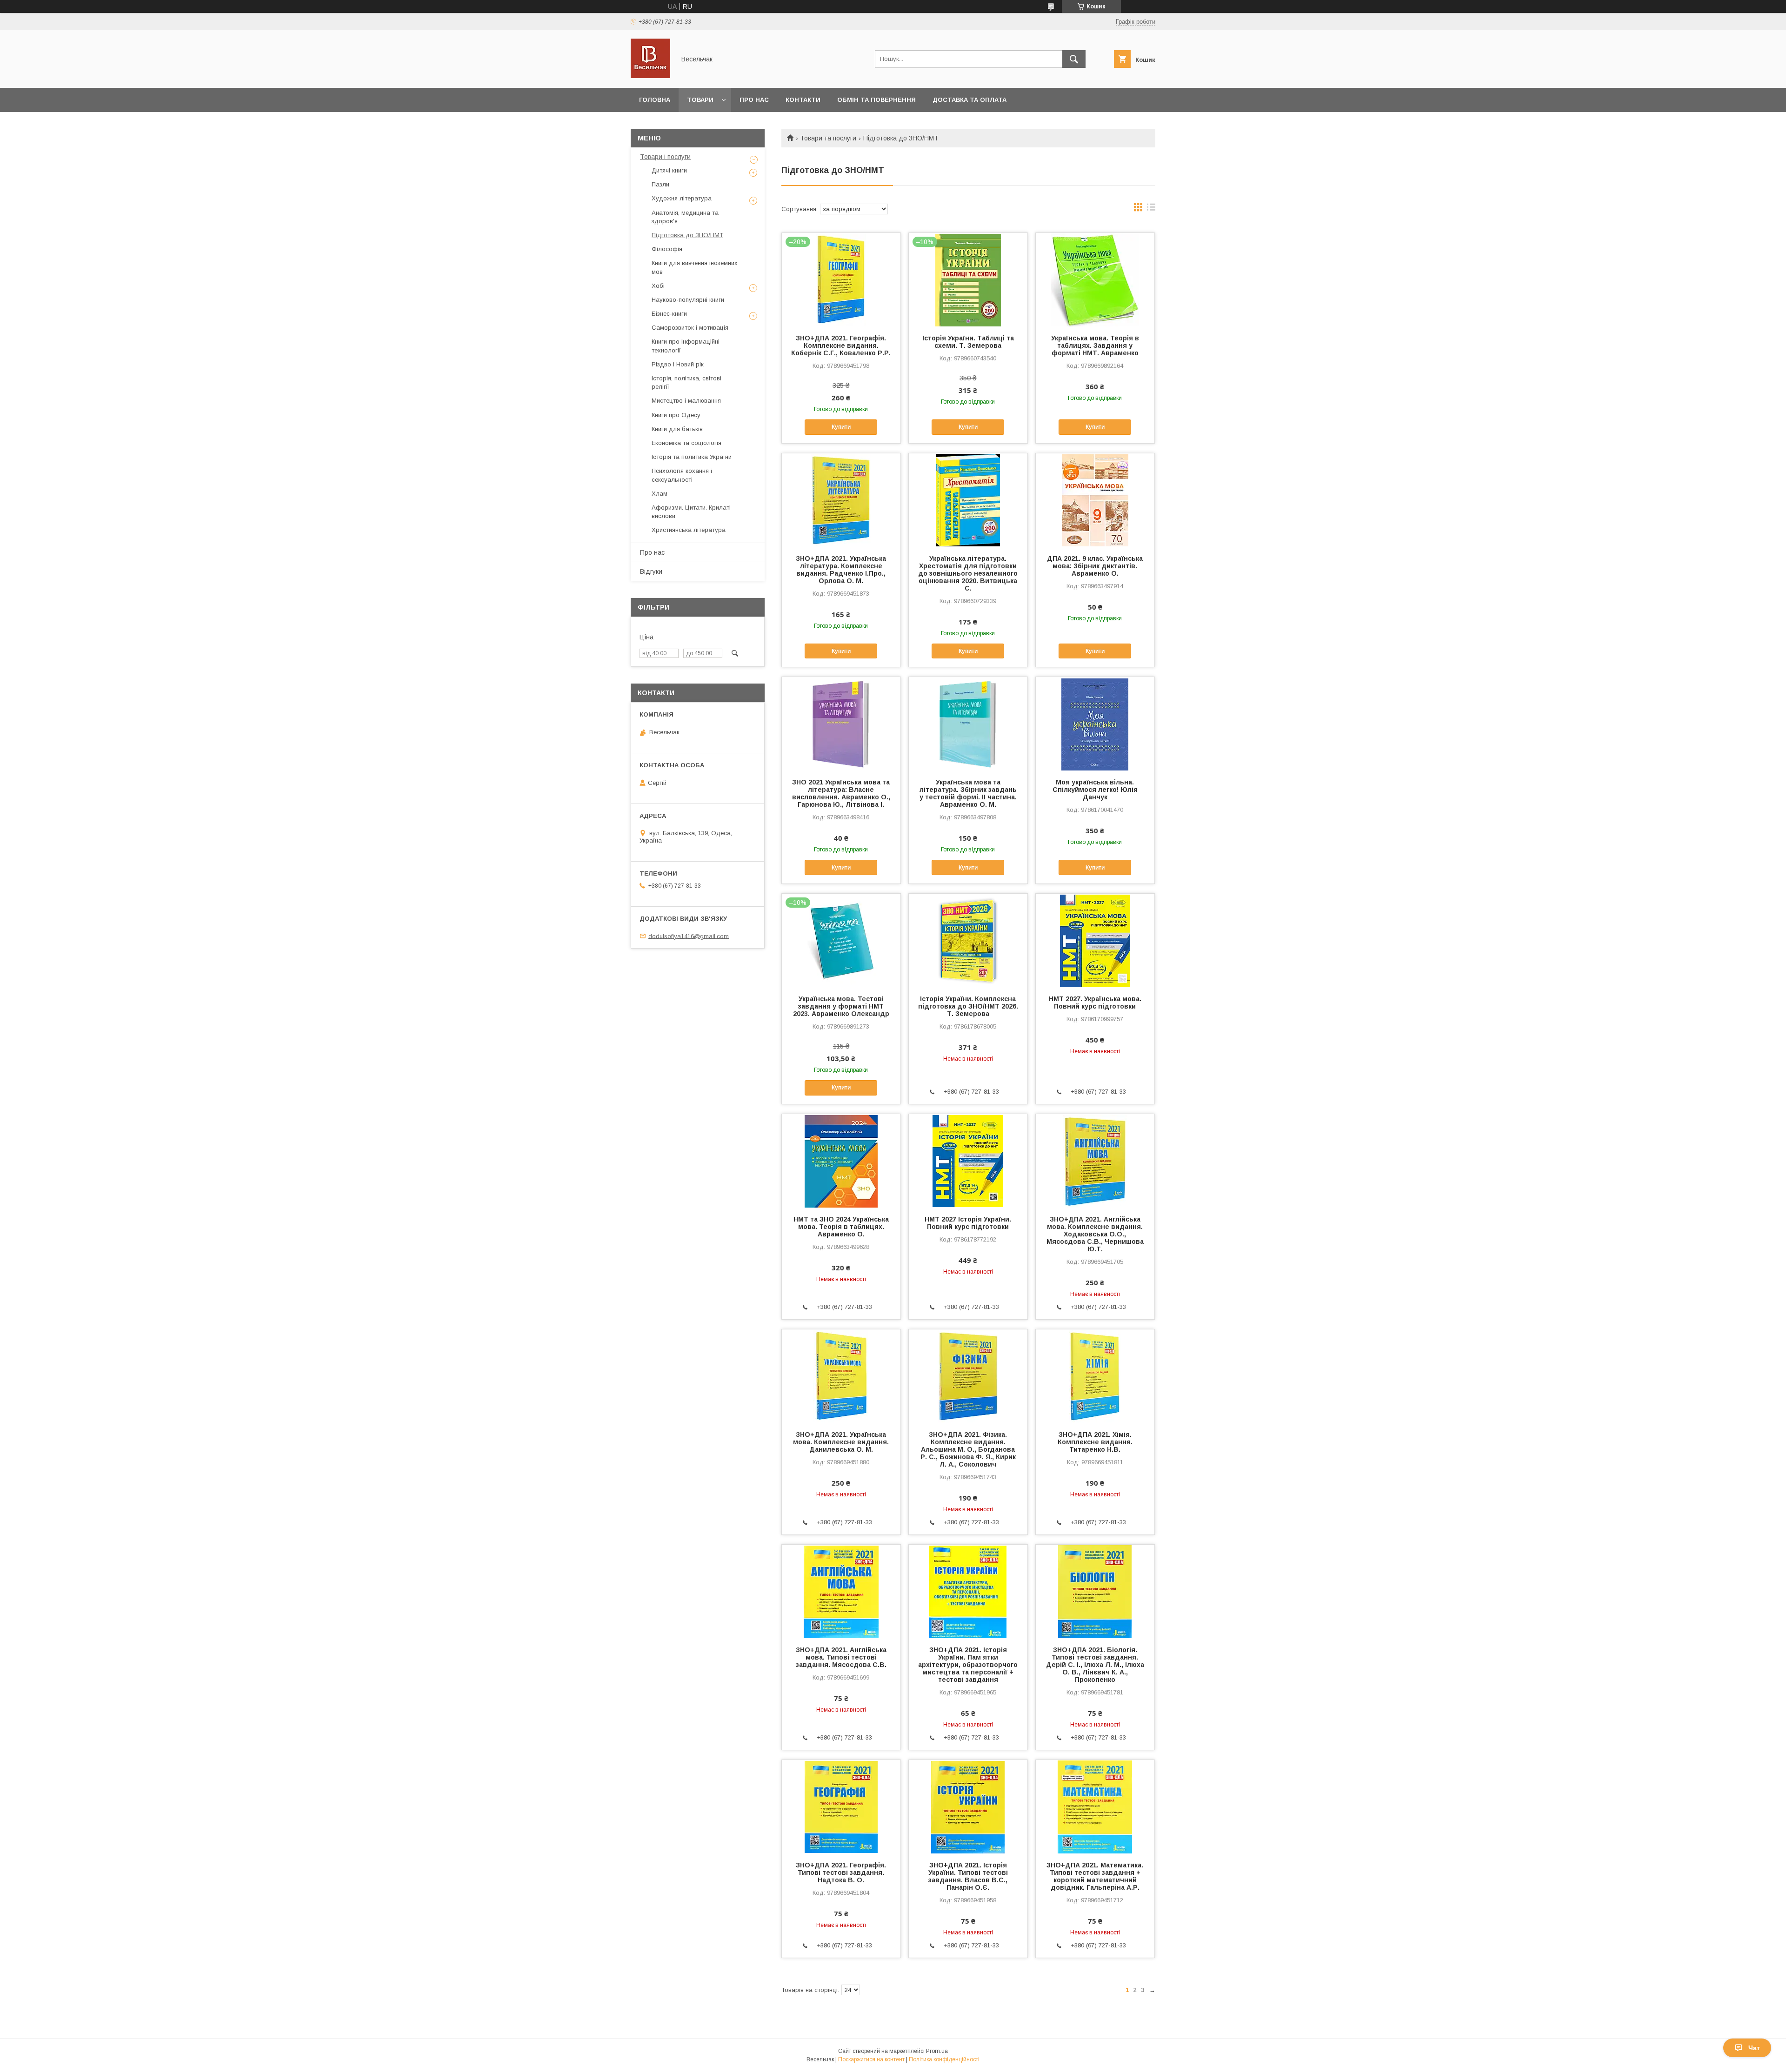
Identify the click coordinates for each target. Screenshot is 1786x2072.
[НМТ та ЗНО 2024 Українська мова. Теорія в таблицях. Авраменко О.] (841, 1161)
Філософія (667, 249)
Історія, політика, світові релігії (686, 382)
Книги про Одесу (676, 415)
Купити (841, 427)
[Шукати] (1074, 59)
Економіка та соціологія (686, 443)
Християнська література (689, 530)
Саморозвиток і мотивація (690, 328)
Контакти (803, 100)
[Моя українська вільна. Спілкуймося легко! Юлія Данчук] (1095, 724)
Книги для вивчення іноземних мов (695, 267)
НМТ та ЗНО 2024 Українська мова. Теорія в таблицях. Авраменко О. (841, 1227)
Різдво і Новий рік (678, 364)
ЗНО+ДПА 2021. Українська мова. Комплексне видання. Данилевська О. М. (841, 1442)
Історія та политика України (692, 457)
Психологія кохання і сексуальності (682, 475)
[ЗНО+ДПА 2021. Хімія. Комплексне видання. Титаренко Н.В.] (1095, 1376)
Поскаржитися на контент (871, 2059)
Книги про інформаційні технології (686, 346)
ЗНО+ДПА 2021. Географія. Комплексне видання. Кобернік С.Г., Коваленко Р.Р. (841, 345)
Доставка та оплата (970, 100)
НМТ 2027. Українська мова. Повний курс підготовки (1095, 1003)
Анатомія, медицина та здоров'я (685, 217)
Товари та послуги (828, 138)
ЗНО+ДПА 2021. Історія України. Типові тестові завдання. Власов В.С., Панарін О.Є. (968, 1876)
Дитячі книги (669, 170)
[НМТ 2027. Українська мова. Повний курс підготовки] (1095, 940)
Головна (655, 100)
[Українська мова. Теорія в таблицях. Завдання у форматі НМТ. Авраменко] (1095, 279)
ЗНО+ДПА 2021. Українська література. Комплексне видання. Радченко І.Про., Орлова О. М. (841, 570)
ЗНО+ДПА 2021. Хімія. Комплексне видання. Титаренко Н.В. (1095, 1442)
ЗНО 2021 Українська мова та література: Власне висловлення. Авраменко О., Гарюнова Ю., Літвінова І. (841, 793)
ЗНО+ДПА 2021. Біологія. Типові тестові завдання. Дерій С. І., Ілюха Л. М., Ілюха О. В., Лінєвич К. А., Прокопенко (1095, 1665)
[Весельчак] (650, 76)
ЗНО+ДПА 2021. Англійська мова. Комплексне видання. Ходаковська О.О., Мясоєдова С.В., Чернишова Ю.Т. (1095, 1234)
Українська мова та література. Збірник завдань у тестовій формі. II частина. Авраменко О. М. (968, 793)
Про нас (754, 100)
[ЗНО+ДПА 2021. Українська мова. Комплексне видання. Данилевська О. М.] (841, 1376)
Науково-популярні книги (688, 300)
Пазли (660, 184)
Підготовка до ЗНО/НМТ (687, 235)
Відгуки (651, 571)
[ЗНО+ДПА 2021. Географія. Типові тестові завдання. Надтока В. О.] (841, 1806)
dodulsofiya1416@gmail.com (689, 936)
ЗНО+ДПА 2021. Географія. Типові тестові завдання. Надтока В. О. (841, 1873)
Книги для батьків (677, 429)
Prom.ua (937, 2051)
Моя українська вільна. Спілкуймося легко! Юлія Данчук (1095, 790)
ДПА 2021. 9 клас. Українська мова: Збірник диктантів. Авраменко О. (1095, 566)
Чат (1754, 2048)
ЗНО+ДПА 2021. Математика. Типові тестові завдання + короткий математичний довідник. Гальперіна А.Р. (1095, 1876)
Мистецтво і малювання (686, 401)
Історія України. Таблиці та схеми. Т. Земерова (968, 342)
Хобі (658, 286)
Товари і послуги (665, 157)
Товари (700, 100)
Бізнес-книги (669, 314)
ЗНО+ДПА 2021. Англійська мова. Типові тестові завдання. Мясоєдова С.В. (841, 1657)
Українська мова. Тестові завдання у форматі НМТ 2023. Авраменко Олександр (841, 1006)
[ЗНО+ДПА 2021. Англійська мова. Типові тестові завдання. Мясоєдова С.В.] (841, 1591)
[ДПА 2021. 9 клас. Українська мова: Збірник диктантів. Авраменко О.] (1095, 500)
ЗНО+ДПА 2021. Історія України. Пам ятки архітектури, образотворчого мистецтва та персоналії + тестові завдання (968, 1665)
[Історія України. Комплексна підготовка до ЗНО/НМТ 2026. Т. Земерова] (968, 940)
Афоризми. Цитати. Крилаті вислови (691, 512)
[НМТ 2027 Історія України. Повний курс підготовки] (968, 1161)
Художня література (682, 198)
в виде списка (1151, 209)
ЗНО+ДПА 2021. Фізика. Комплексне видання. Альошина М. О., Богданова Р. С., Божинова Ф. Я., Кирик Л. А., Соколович (968, 1449)
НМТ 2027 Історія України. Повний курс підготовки (968, 1223)
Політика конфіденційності (944, 2059)
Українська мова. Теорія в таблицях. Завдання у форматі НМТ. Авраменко (1095, 345)
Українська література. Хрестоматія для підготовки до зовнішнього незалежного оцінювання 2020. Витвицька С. (968, 573)
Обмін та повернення (876, 100)
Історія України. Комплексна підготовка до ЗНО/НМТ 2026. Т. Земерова (968, 1006)
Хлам (660, 494)
